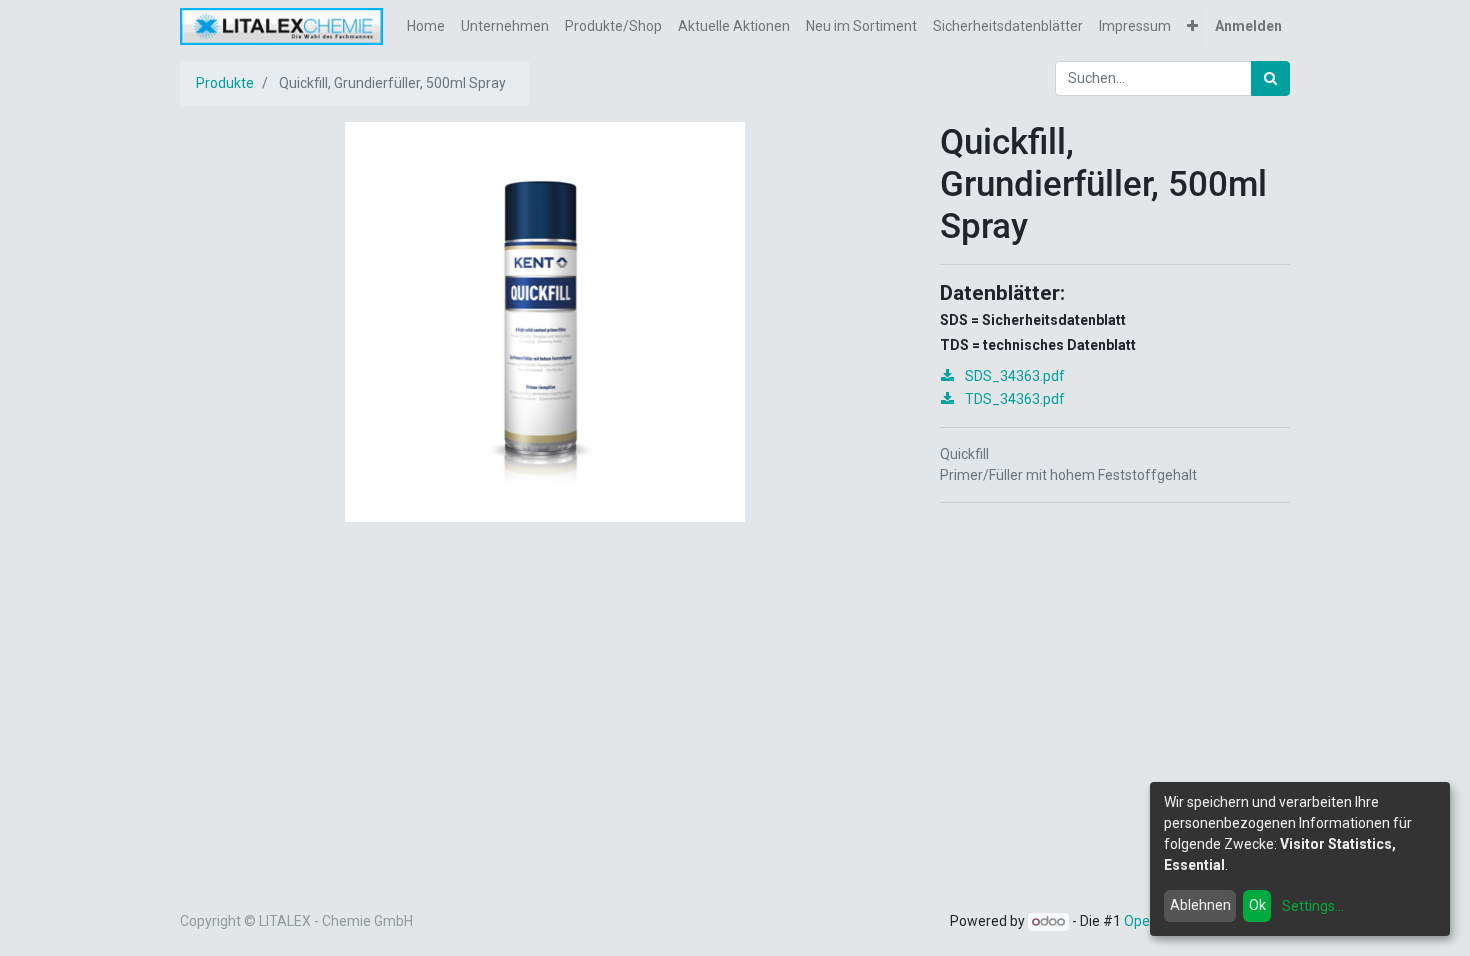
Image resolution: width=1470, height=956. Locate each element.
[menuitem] (426, 26)
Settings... (1313, 906)
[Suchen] (1270, 78)
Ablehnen (1200, 905)
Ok (1257, 905)
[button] (1192, 26)
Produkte (225, 83)
